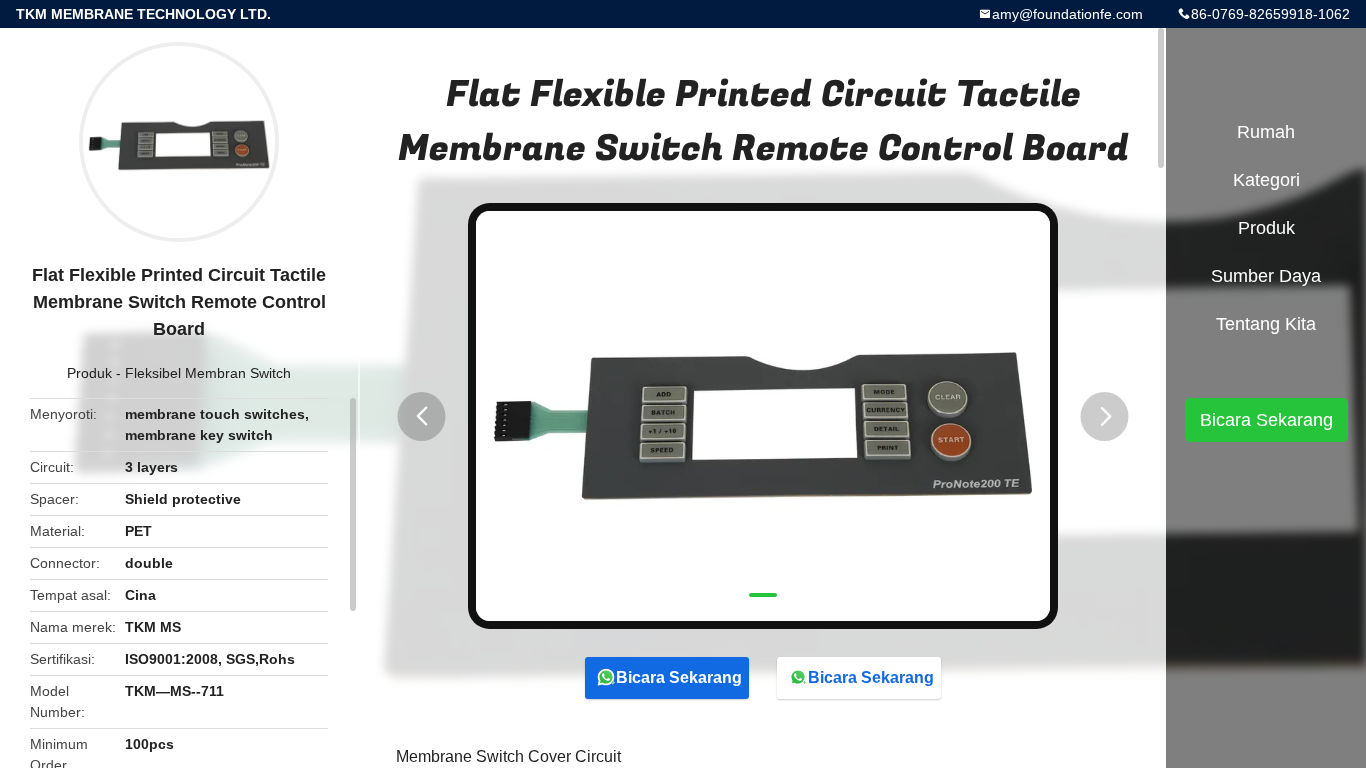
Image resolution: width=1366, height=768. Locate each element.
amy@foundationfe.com (1067, 14)
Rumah (1266, 132)
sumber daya (1266, 276)
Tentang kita (1266, 324)
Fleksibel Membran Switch (208, 373)
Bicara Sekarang (679, 677)
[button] (422, 416)
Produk (89, 373)
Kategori (1266, 180)
